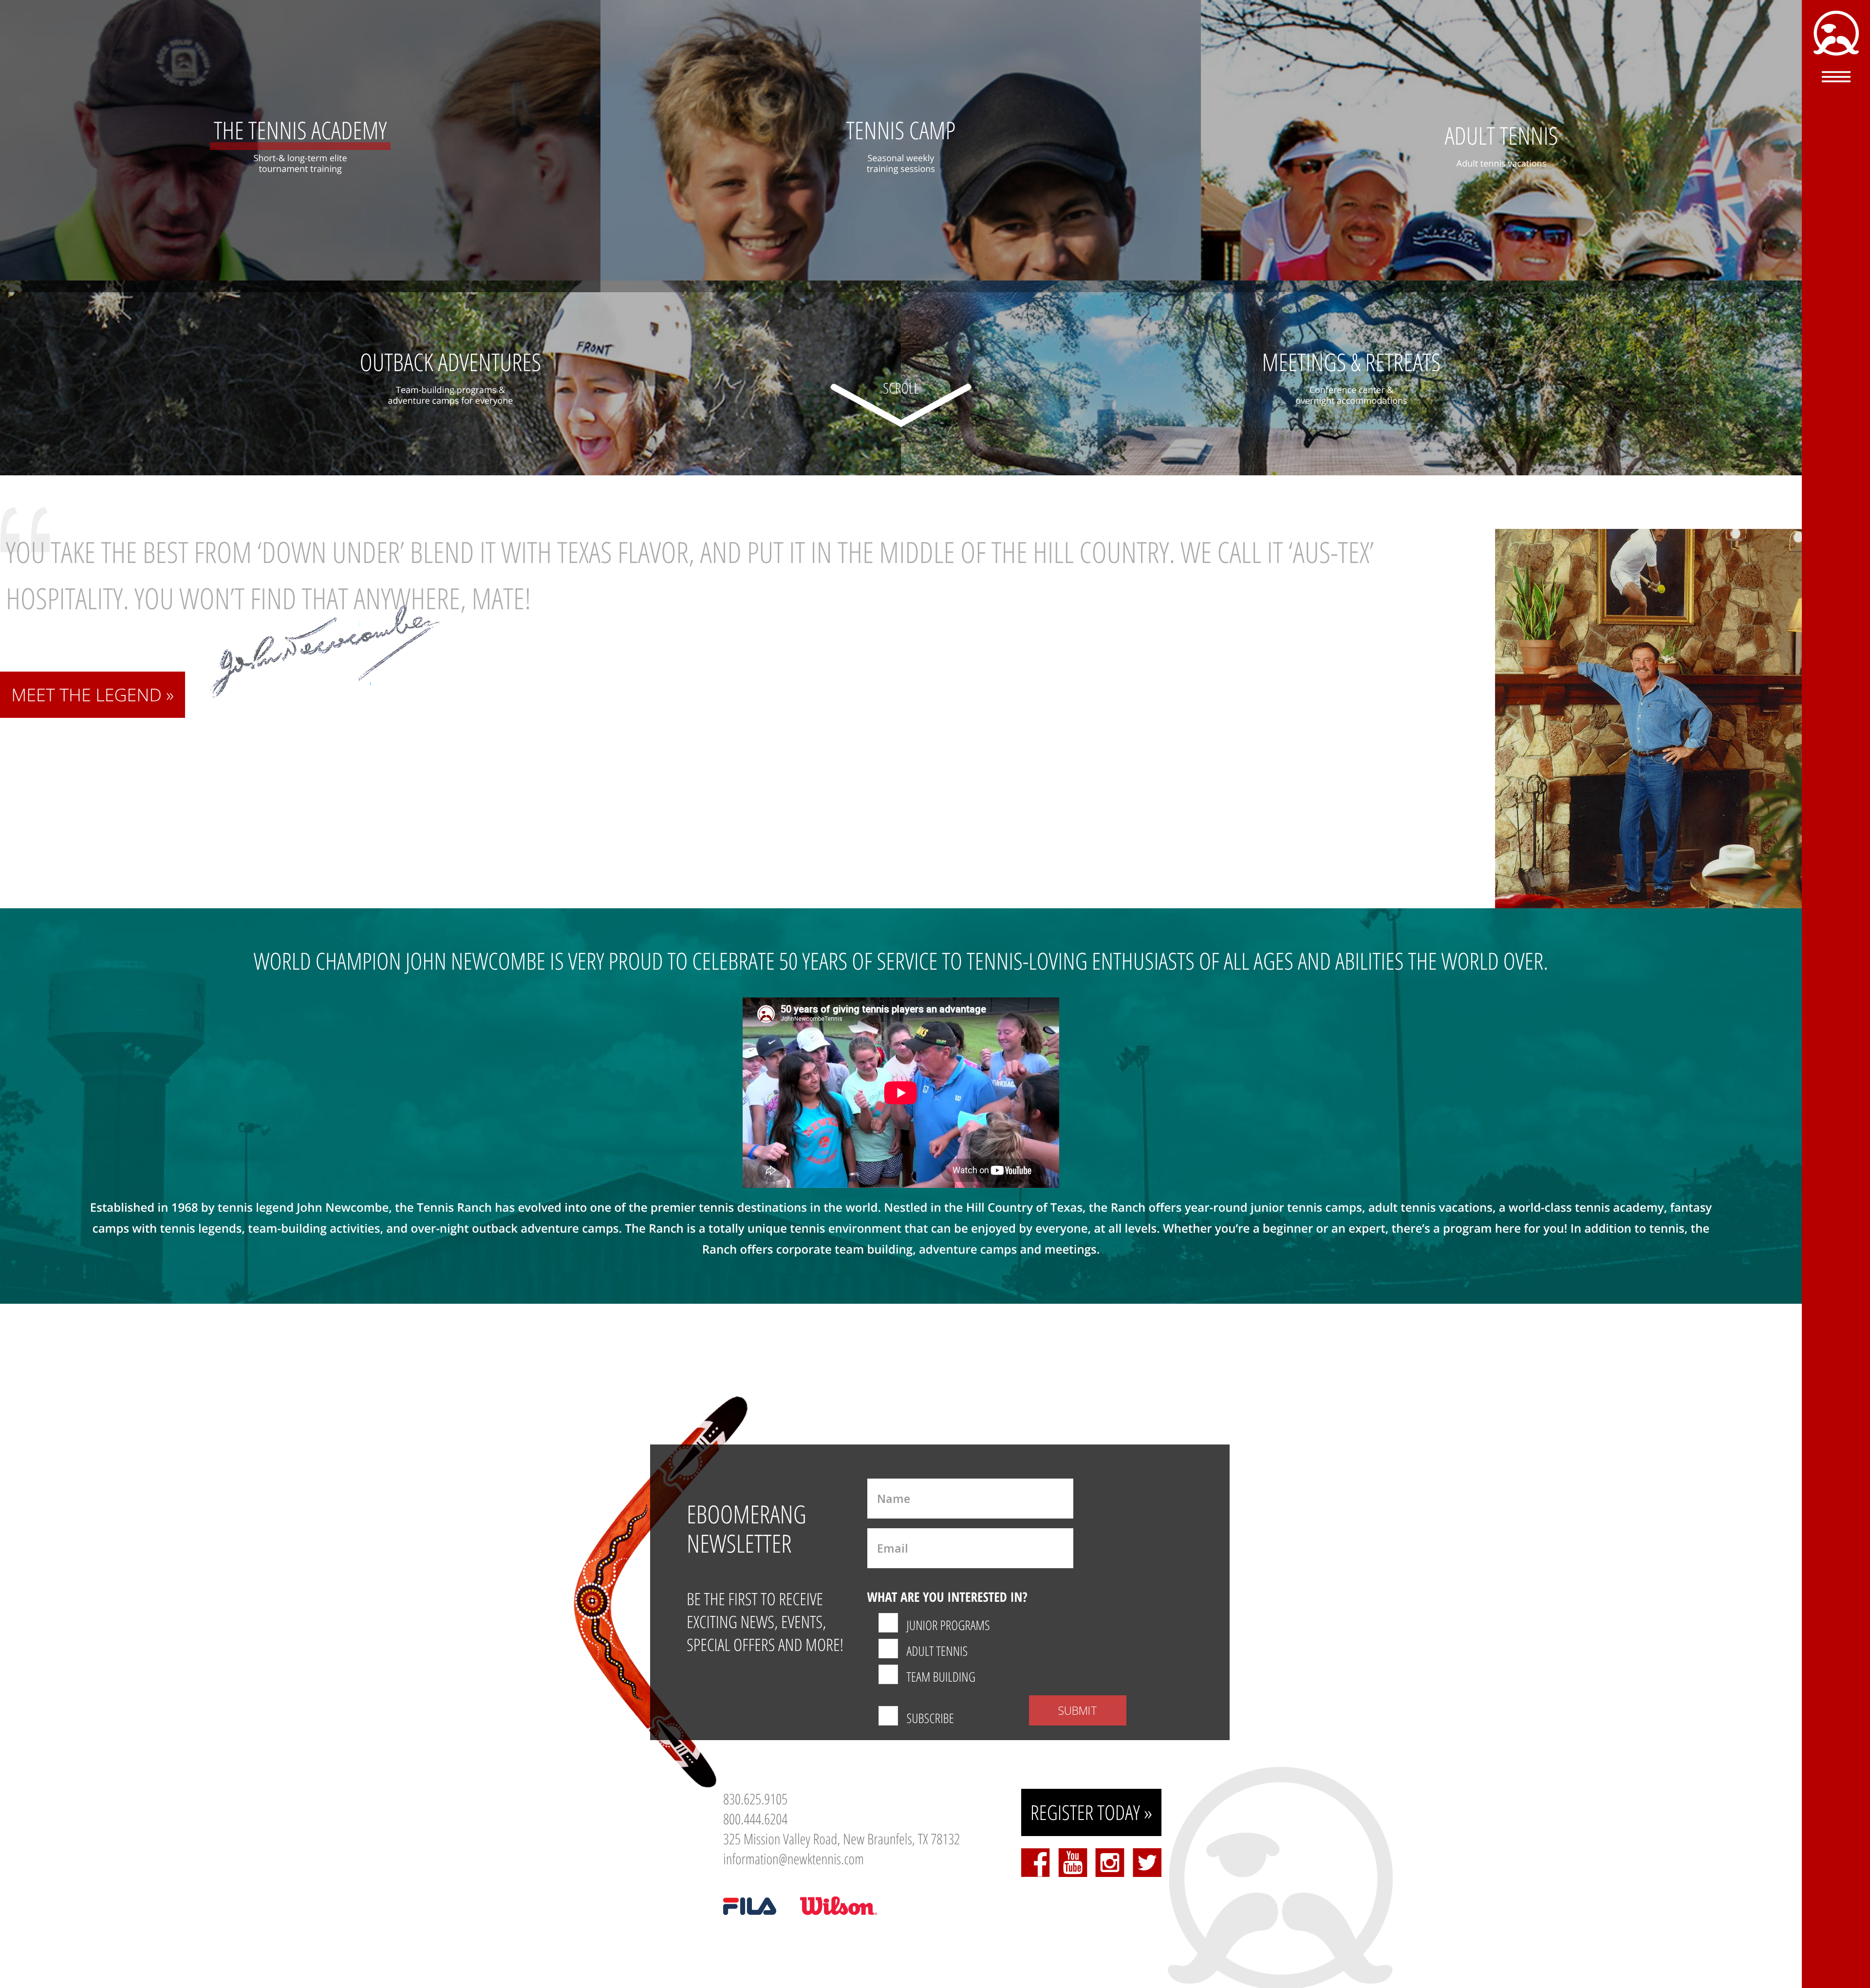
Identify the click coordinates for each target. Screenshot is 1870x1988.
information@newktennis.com (794, 1859)
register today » (1092, 1812)
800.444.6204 (755, 1819)
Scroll (901, 388)
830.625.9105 (755, 1799)
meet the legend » (93, 695)
